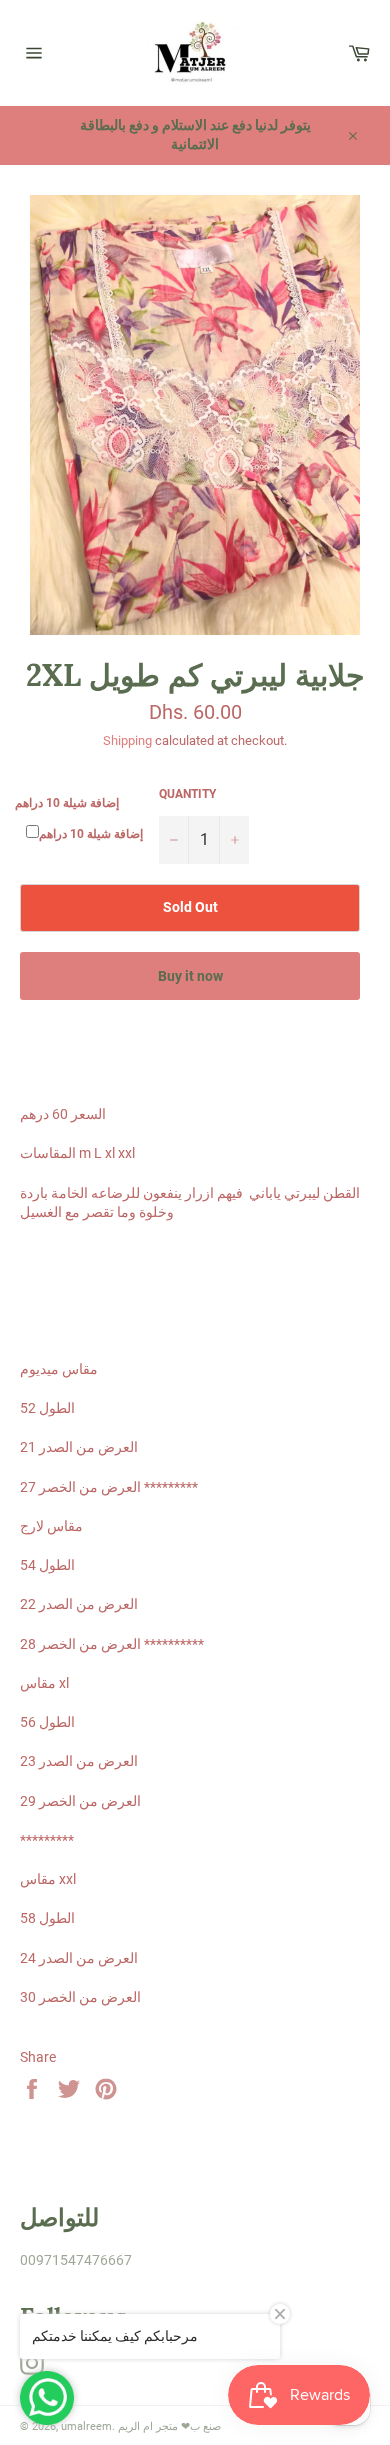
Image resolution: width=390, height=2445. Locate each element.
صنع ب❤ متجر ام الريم (169, 2426)
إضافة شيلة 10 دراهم (67, 803)
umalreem (86, 2426)
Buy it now (190, 976)
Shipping (127, 740)
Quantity (187, 794)
